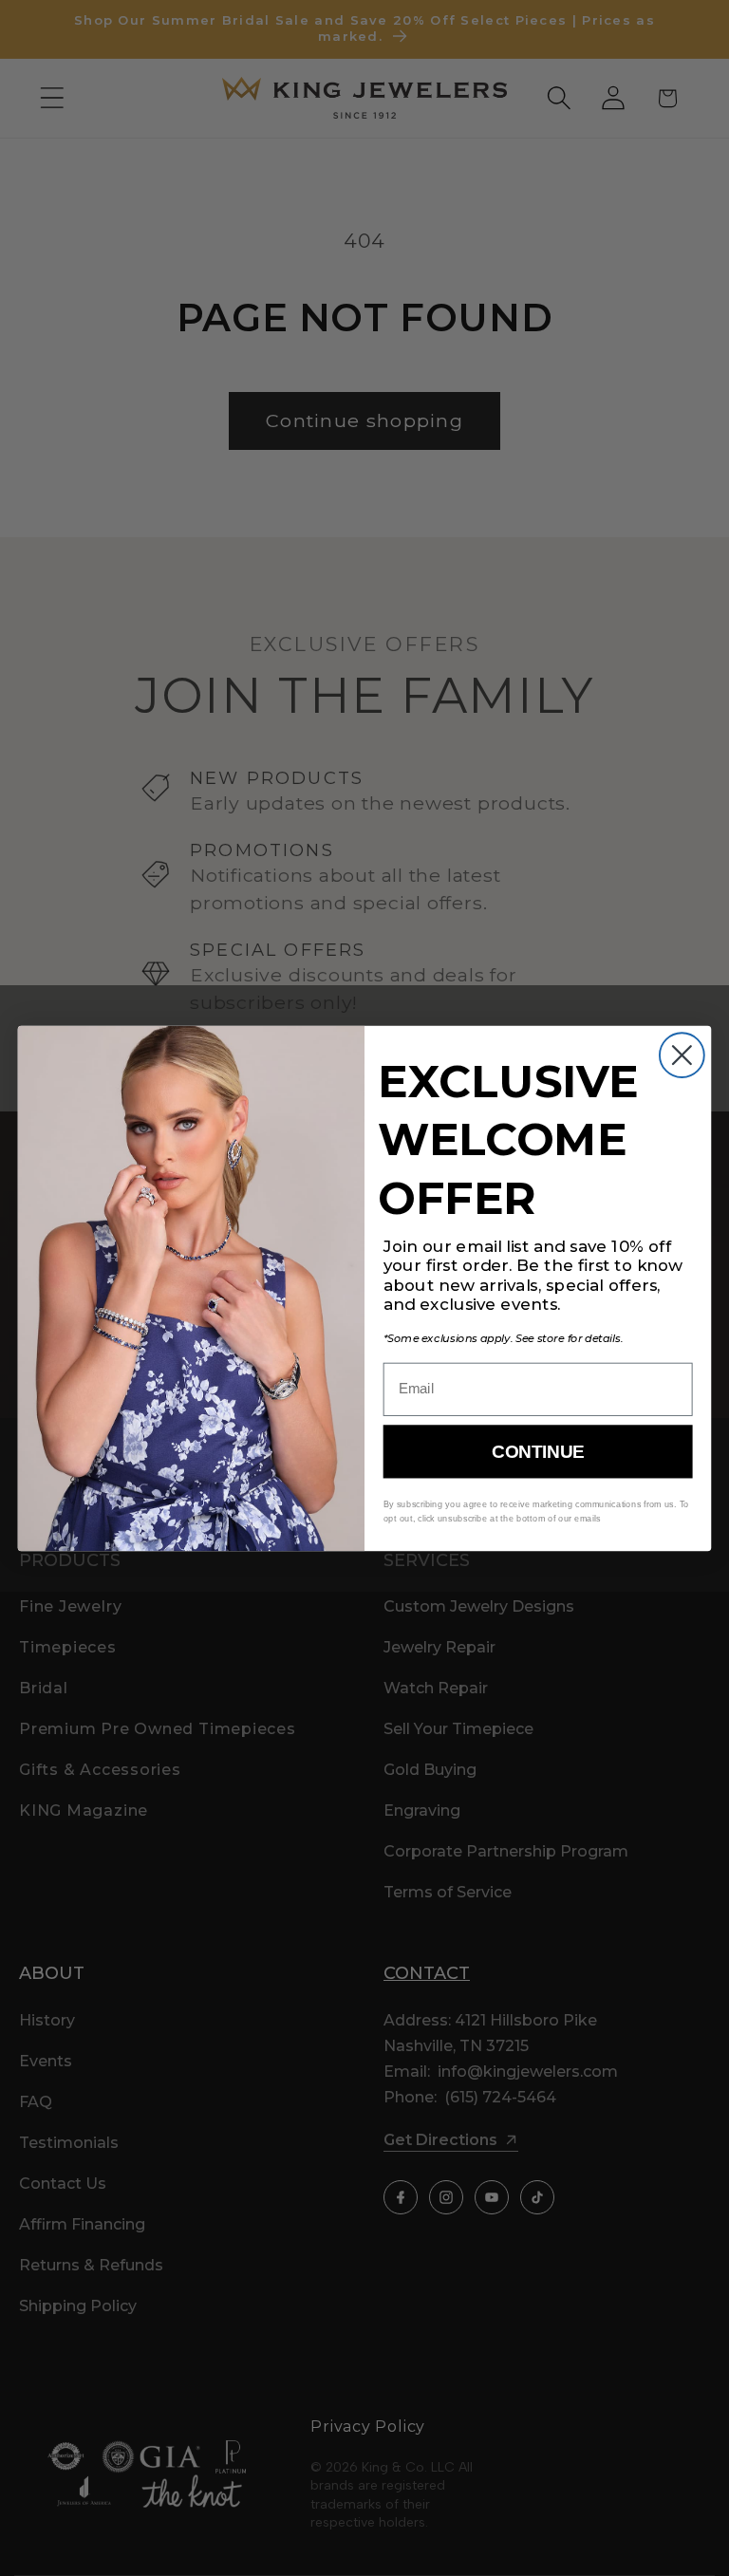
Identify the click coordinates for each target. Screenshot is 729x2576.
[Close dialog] (682, 1055)
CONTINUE (537, 1452)
